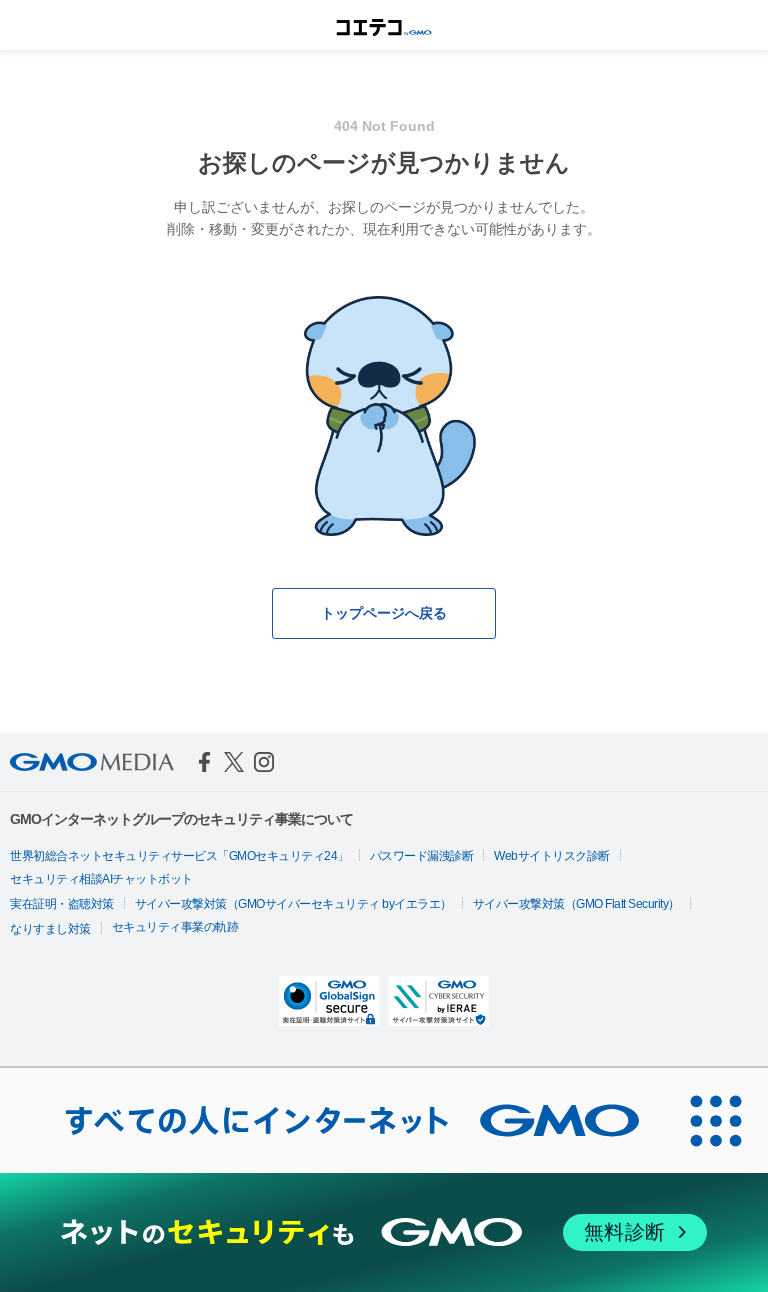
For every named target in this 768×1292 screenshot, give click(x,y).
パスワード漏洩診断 (422, 856)
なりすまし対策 (50, 929)
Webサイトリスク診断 (552, 856)
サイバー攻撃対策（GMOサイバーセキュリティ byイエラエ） (293, 904)
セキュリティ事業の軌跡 (175, 927)
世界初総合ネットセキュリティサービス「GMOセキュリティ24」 (179, 856)
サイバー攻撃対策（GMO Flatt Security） (576, 904)
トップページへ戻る (384, 613)
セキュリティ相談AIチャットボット (101, 879)
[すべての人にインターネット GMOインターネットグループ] (332, 1120)
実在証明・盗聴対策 (62, 904)
